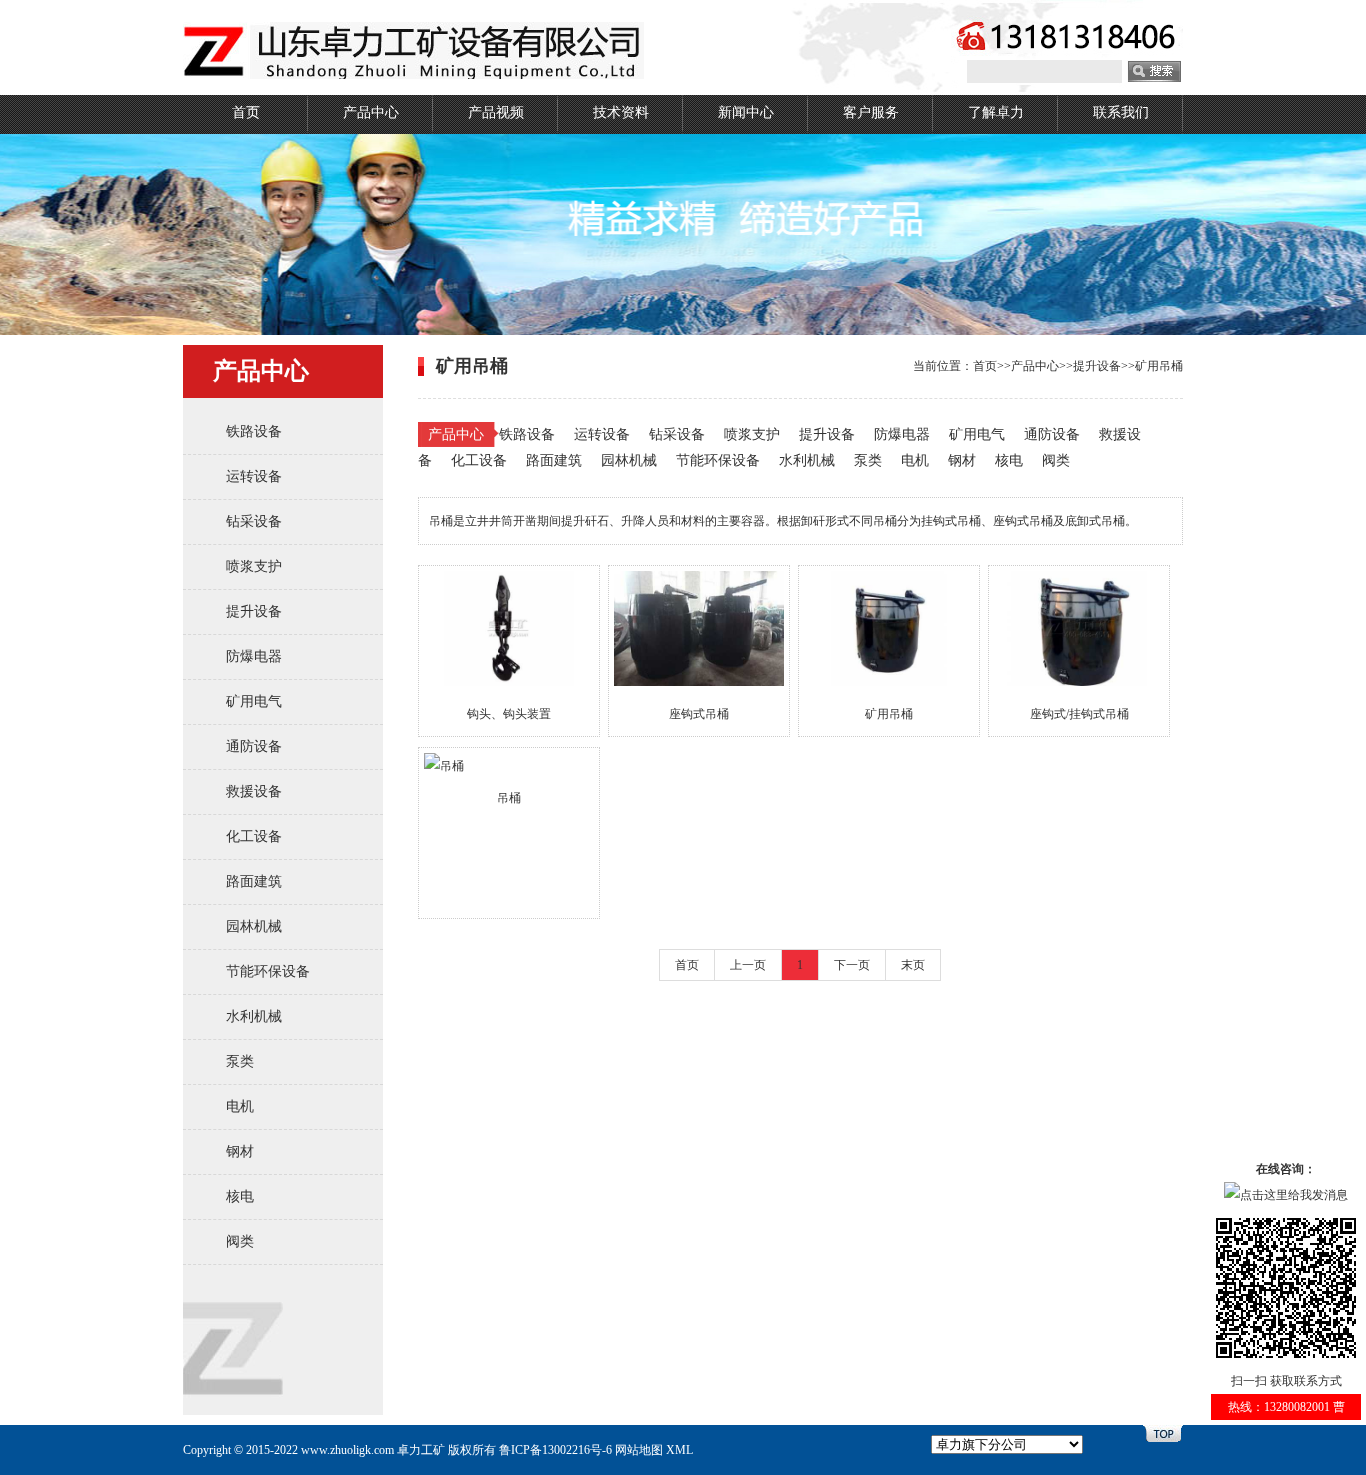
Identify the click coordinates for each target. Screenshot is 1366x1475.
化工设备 (254, 836)
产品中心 (371, 112)
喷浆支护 (254, 566)
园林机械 (254, 926)
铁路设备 (254, 431)
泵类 (240, 1061)
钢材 (240, 1151)
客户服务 (871, 112)
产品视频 (496, 112)
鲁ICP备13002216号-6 (555, 1450)
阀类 (240, 1241)
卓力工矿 (421, 1450)
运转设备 (254, 476)
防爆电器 (254, 656)
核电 (240, 1196)
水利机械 (254, 1016)
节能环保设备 (268, 971)
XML (679, 1450)
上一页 (748, 965)
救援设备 (254, 791)
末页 (913, 965)
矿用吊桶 (1159, 366)
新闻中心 (746, 112)
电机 (240, 1106)
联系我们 (1121, 112)
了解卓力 (996, 112)
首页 (246, 112)
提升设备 (254, 611)
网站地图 (639, 1450)
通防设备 (254, 746)
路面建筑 (254, 881)
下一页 (852, 965)
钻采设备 (254, 521)
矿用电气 (254, 701)
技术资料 (621, 112)
